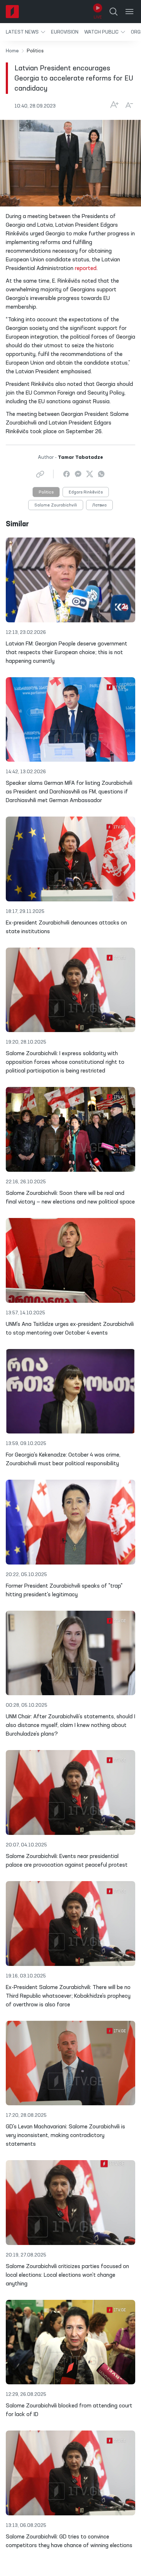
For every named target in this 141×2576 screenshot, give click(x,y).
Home (12, 51)
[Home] (12, 12)
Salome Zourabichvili (56, 505)
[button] (25, 32)
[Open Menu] (129, 12)
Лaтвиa (99, 505)
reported (86, 269)
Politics (46, 492)
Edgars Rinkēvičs (86, 492)
